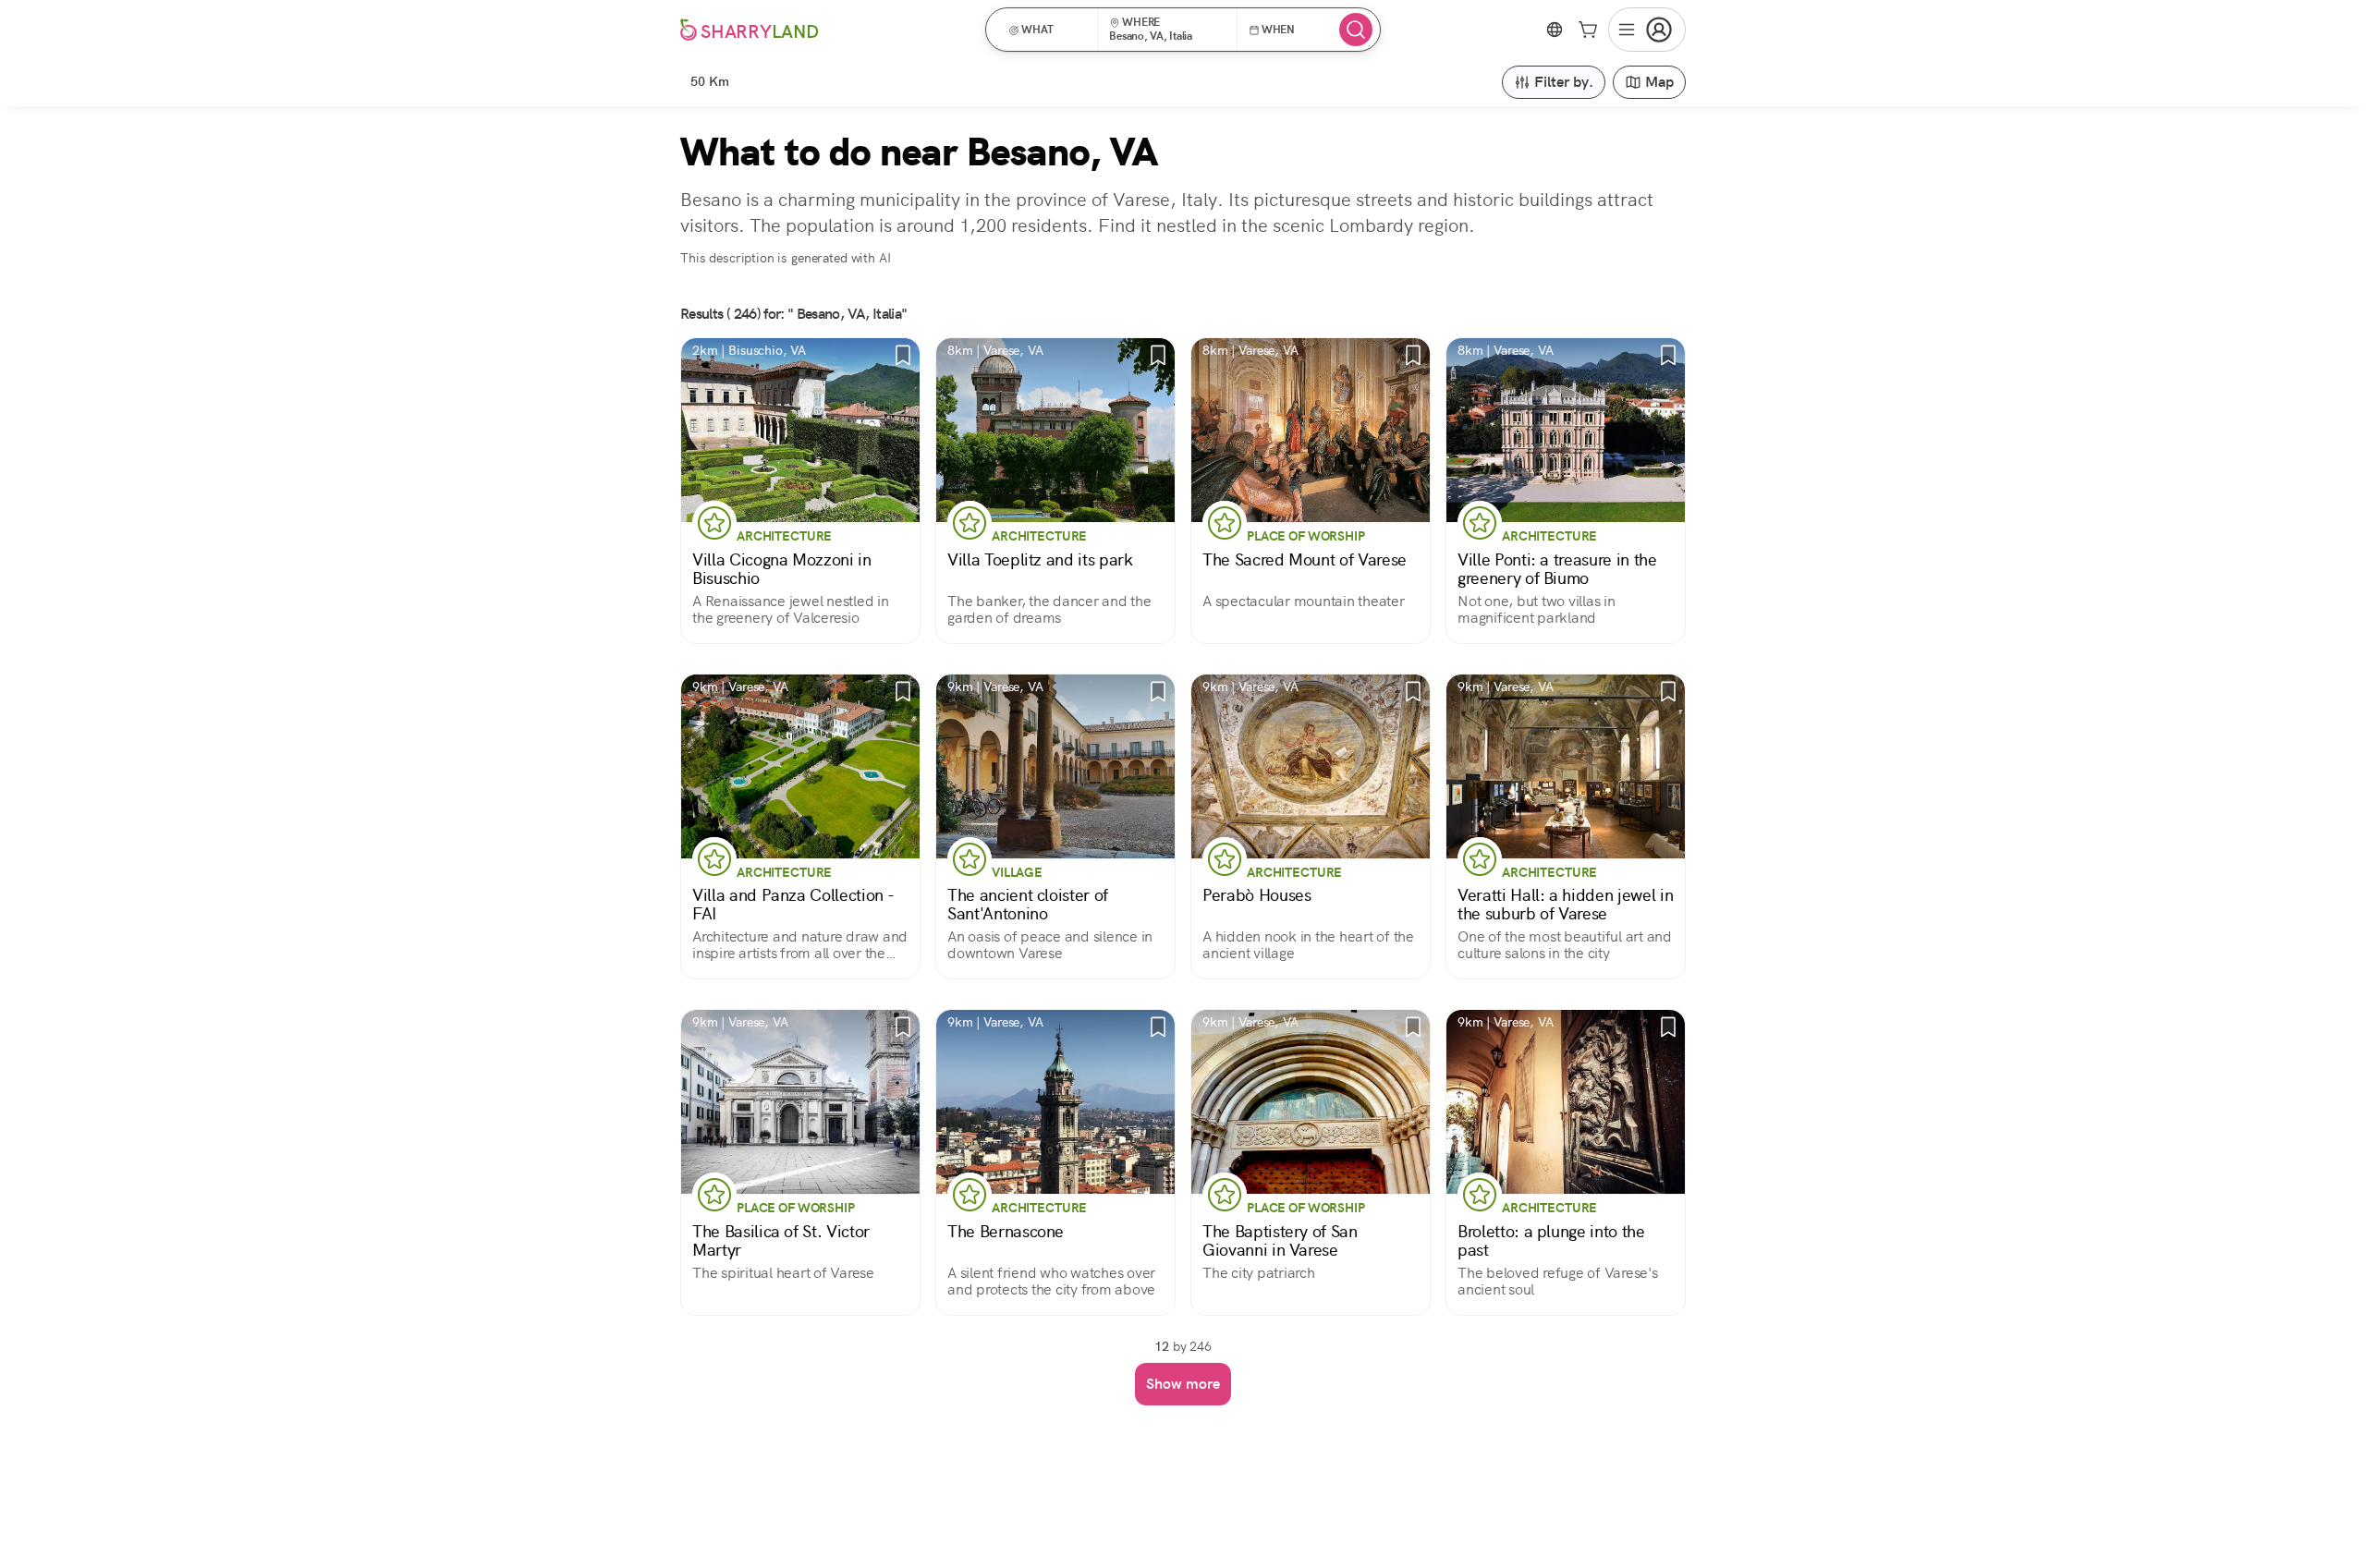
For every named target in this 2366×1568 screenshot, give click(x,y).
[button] (1048, 30)
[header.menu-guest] (1647, 30)
